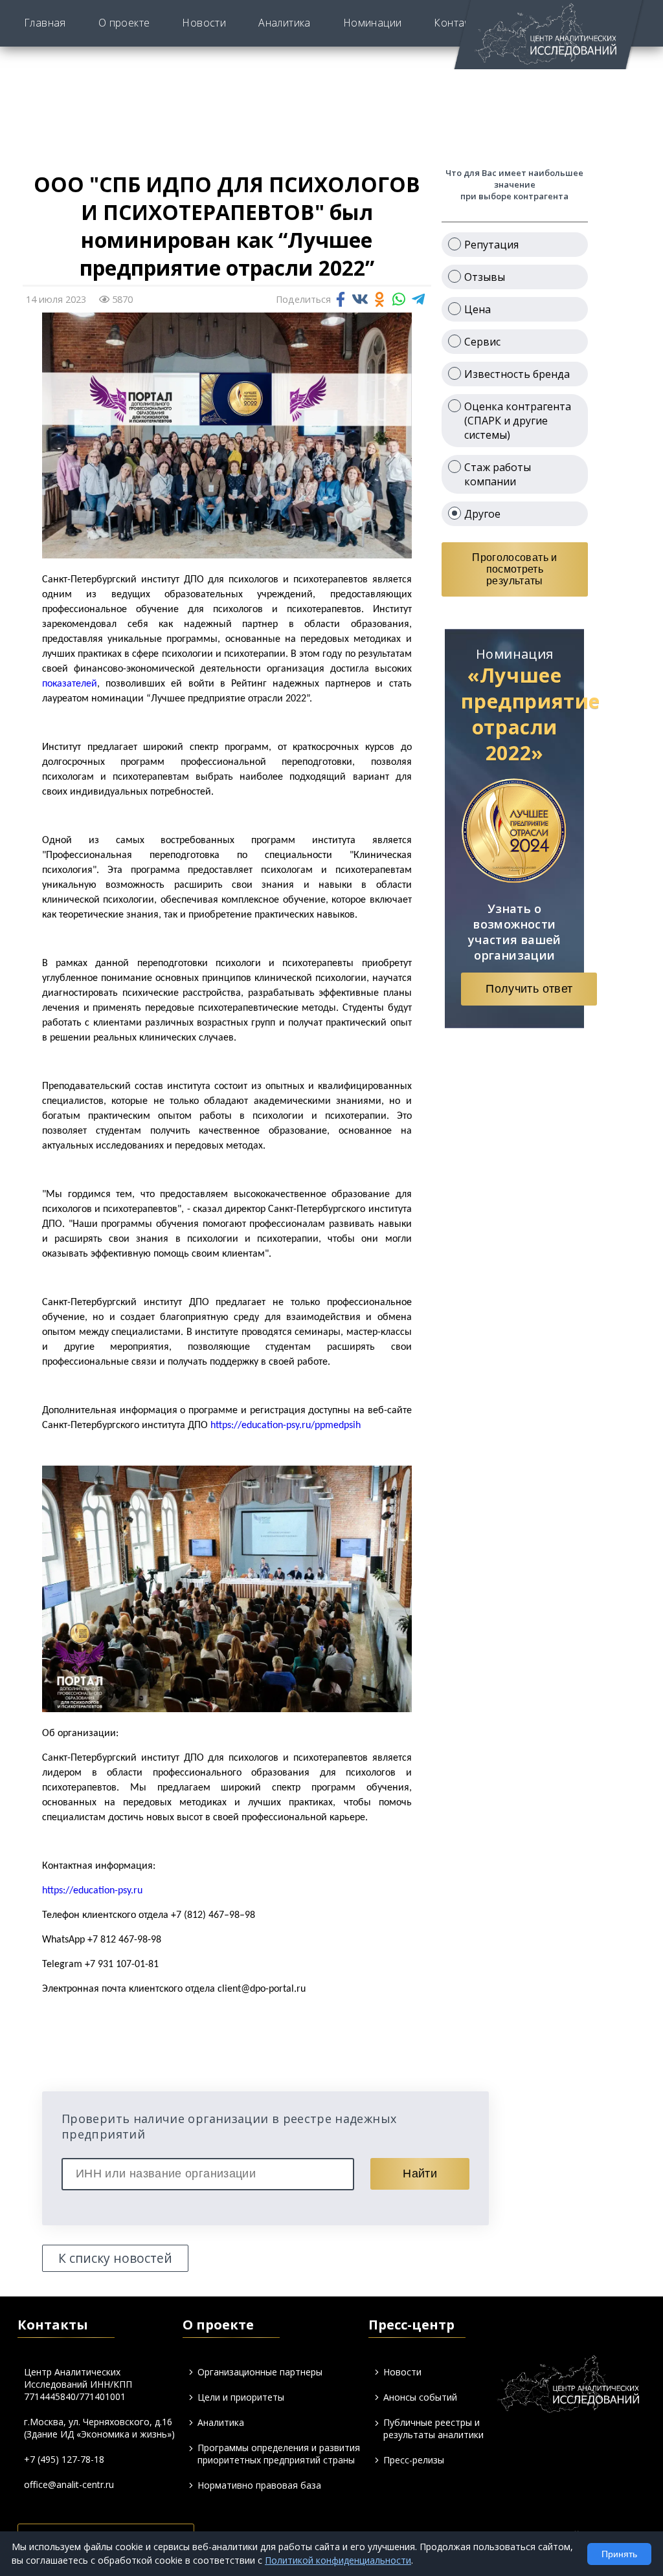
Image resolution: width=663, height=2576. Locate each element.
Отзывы (485, 277)
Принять (619, 2554)
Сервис (482, 342)
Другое (482, 514)
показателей (70, 684)
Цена (478, 309)
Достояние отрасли (440, 39)
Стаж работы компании (498, 474)
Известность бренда (517, 374)
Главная (45, 23)
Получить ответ (529, 989)
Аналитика (285, 23)
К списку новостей (115, 2258)
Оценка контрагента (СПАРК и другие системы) (518, 421)
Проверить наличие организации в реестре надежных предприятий (229, 2126)
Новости (204, 23)
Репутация (491, 245)
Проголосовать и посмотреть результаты (514, 569)
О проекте (124, 23)
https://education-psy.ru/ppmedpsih (286, 1426)
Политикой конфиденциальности (338, 2560)
